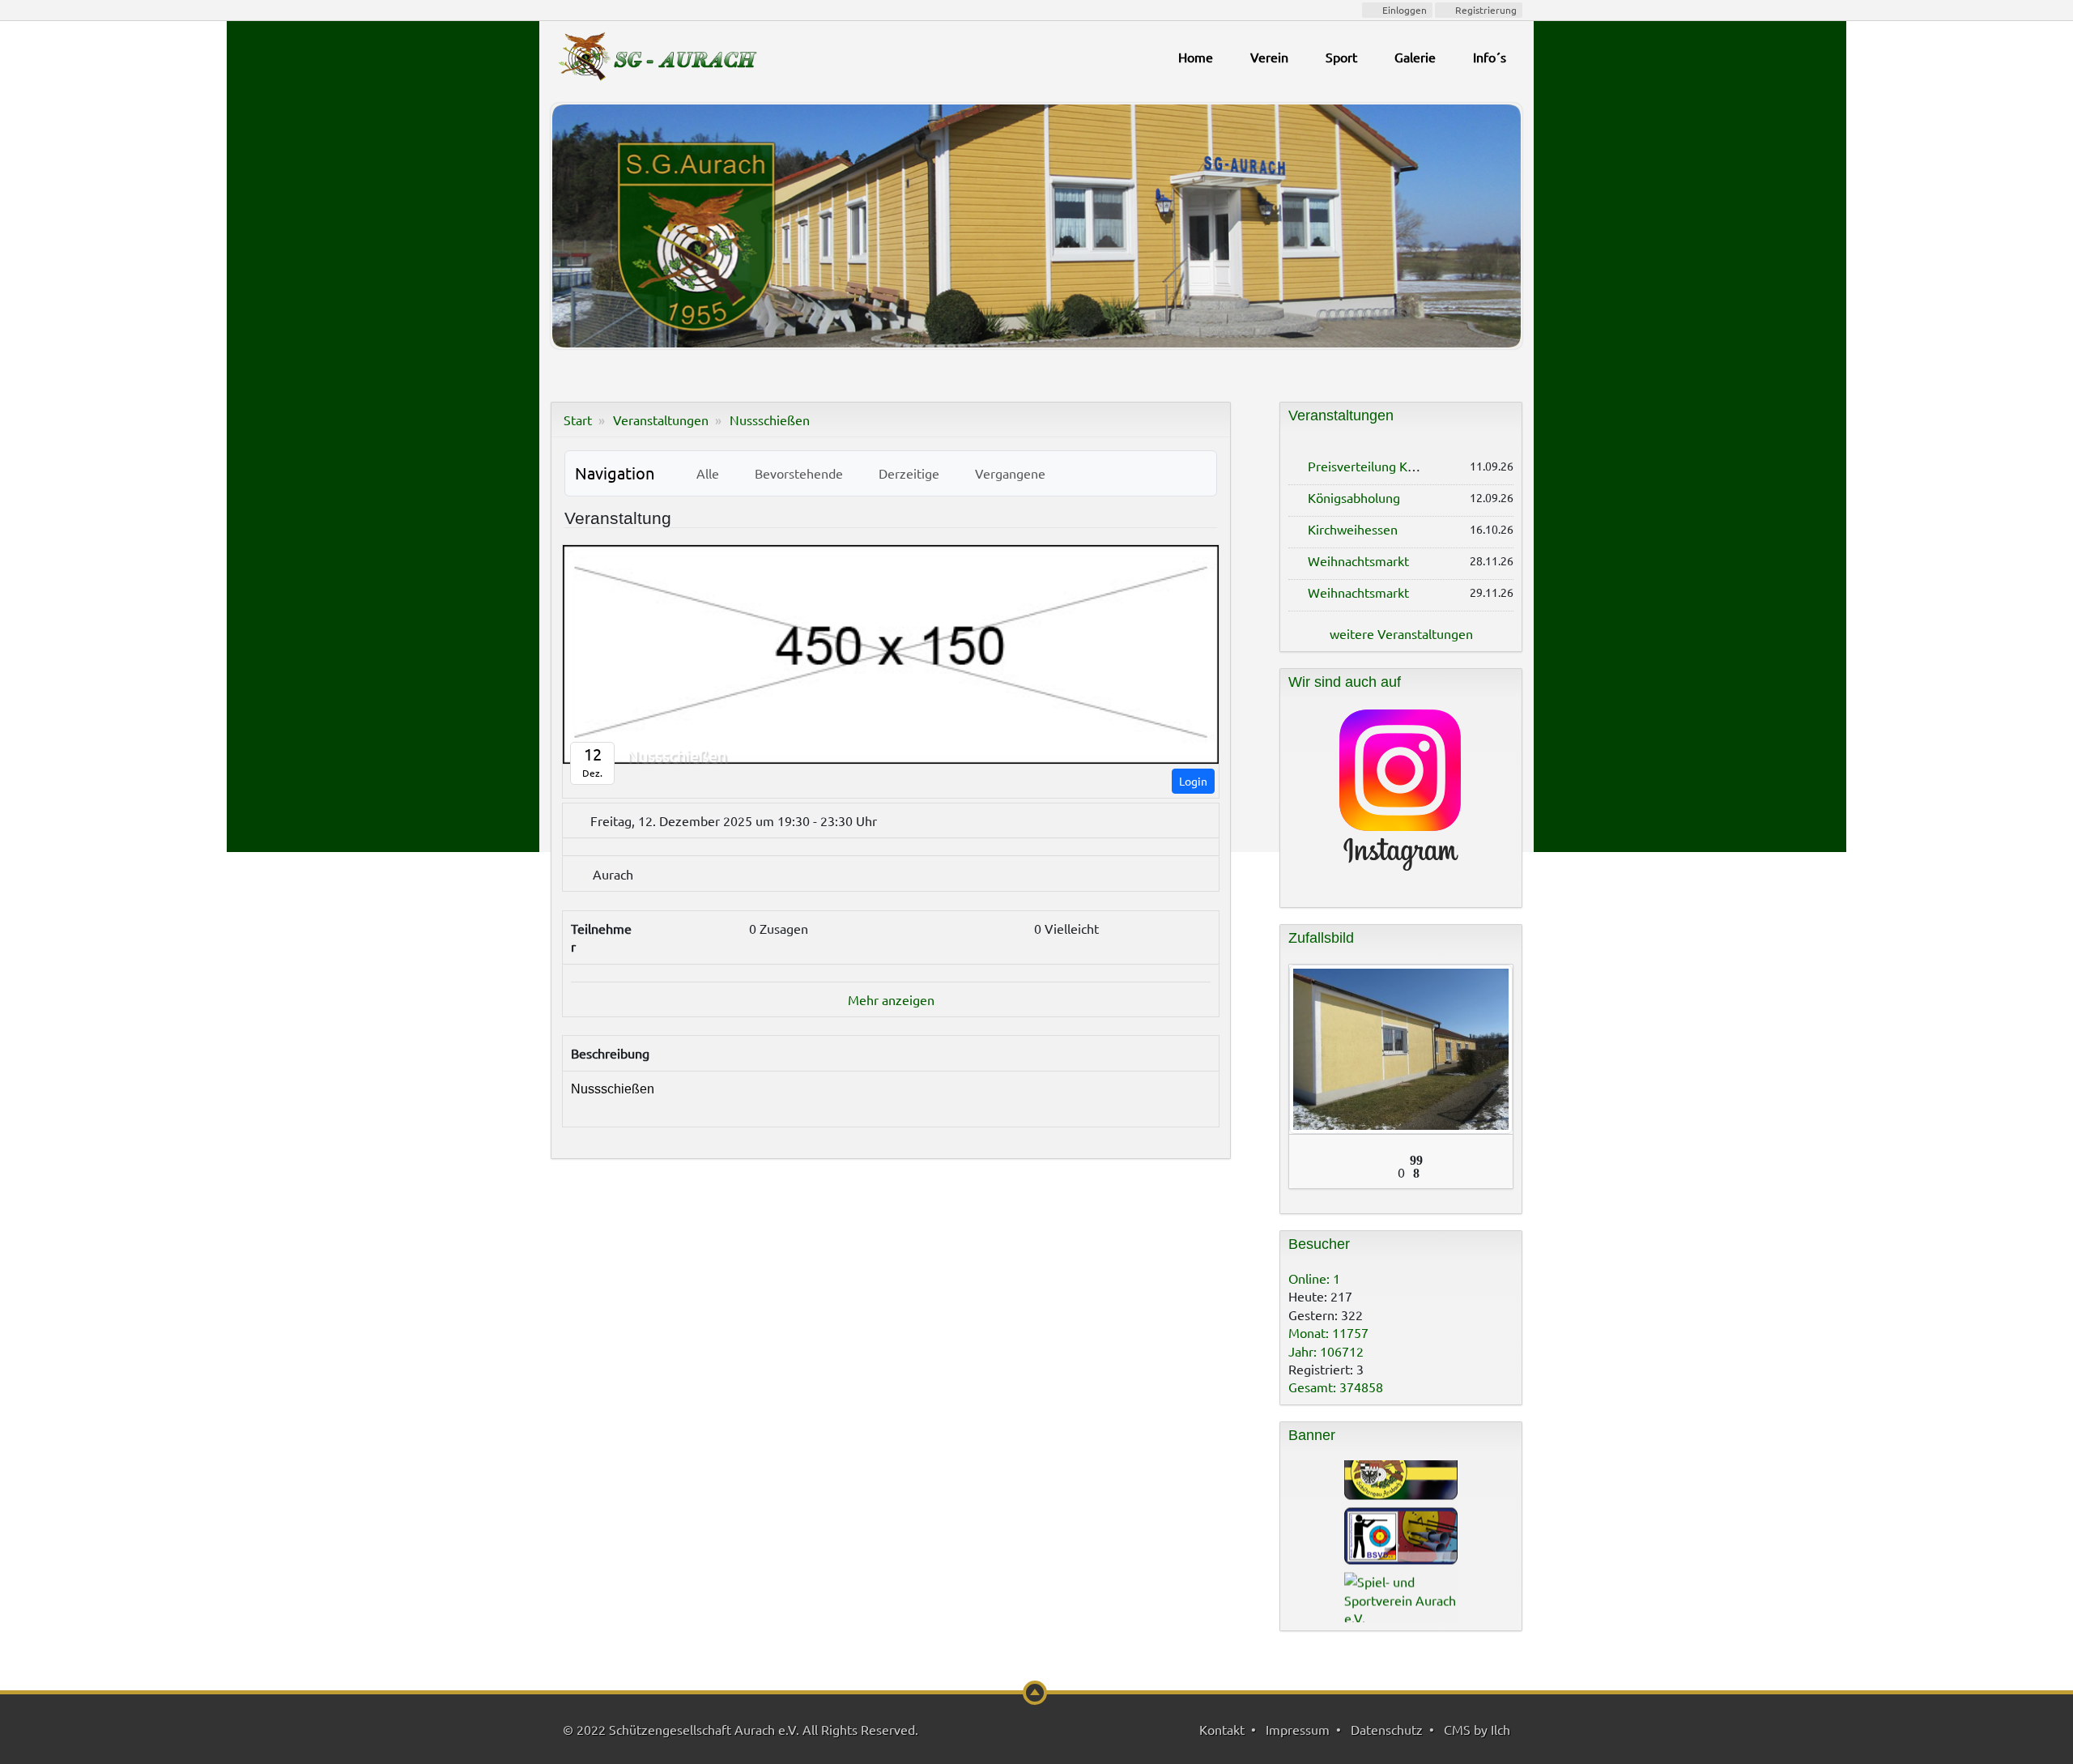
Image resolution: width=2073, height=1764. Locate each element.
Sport (1341, 57)
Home (1196, 57)
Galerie (1415, 57)
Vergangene (1007, 473)
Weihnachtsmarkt (1358, 560)
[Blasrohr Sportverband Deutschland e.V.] (1401, 1497)
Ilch (1500, 1729)
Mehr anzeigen (891, 999)
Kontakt (1222, 1729)
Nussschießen (770, 420)
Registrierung (1485, 10)
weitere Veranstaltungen (1401, 633)
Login (1193, 781)
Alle (704, 473)
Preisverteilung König (1370, 466)
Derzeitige (906, 473)
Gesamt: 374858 (1336, 1387)
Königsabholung (1354, 497)
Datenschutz (1387, 1729)
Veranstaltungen (661, 420)
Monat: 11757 (1328, 1332)
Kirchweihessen (1353, 529)
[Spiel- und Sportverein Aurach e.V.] (1401, 1560)
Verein (1269, 57)
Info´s (1490, 57)
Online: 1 (1314, 1278)
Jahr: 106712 (1326, 1351)
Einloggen (1403, 10)
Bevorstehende (796, 473)
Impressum (1298, 1729)
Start (578, 420)
